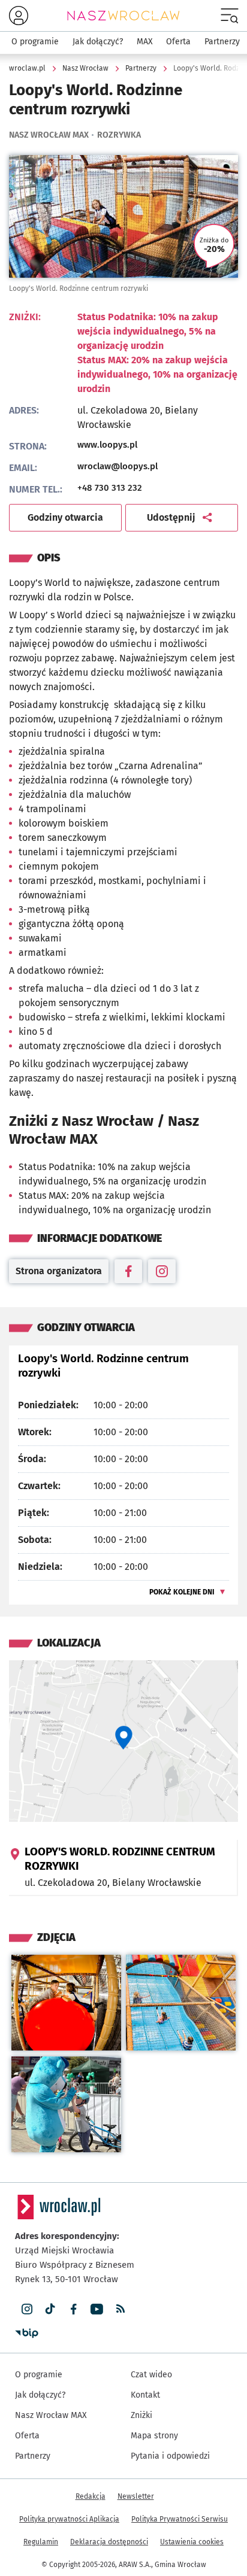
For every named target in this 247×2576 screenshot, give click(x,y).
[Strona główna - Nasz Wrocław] (123, 16)
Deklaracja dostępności (109, 2542)
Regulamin (41, 2542)
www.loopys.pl (158, 445)
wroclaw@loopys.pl (118, 466)
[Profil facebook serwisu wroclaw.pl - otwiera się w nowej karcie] (73, 2309)
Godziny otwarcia (65, 517)
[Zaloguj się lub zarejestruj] (19, 16)
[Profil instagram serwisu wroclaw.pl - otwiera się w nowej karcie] (27, 2309)
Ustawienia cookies (192, 2542)
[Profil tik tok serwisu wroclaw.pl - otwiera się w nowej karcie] (50, 2309)
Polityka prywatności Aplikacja (69, 2519)
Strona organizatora (62, 1274)
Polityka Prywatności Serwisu (180, 2519)
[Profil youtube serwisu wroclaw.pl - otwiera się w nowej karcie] (97, 2309)
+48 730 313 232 (110, 488)
